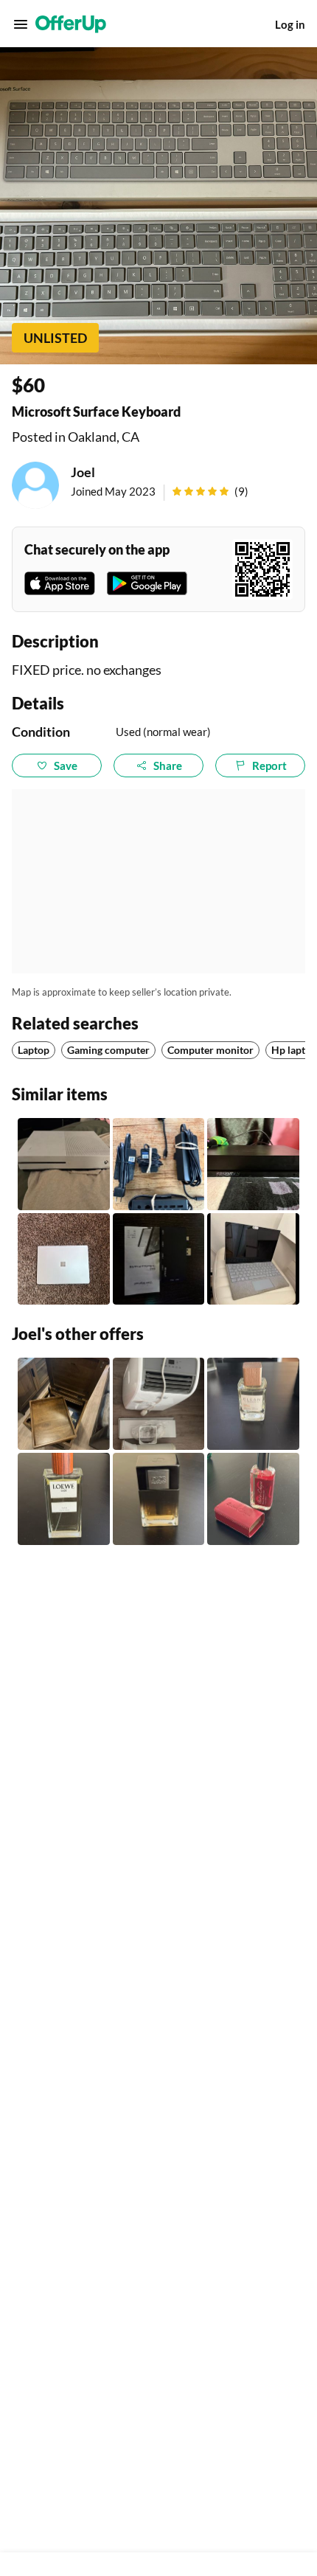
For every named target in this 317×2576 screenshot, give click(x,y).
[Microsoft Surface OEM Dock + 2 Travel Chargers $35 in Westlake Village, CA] (159, 1164)
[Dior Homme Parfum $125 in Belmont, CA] (159, 1499)
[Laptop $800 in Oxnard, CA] (64, 1259)
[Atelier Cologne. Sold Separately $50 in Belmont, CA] (253, 1499)
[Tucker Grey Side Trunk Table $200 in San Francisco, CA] (64, 1404)
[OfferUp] (71, 24)
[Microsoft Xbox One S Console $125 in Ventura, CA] (64, 1164)
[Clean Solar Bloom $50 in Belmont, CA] (253, 1404)
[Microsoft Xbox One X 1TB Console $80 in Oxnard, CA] (253, 1164)
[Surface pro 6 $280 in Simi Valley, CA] (253, 1259)
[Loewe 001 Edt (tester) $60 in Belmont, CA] (64, 1499)
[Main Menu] (21, 24)
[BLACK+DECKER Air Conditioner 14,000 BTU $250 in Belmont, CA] (159, 1404)
